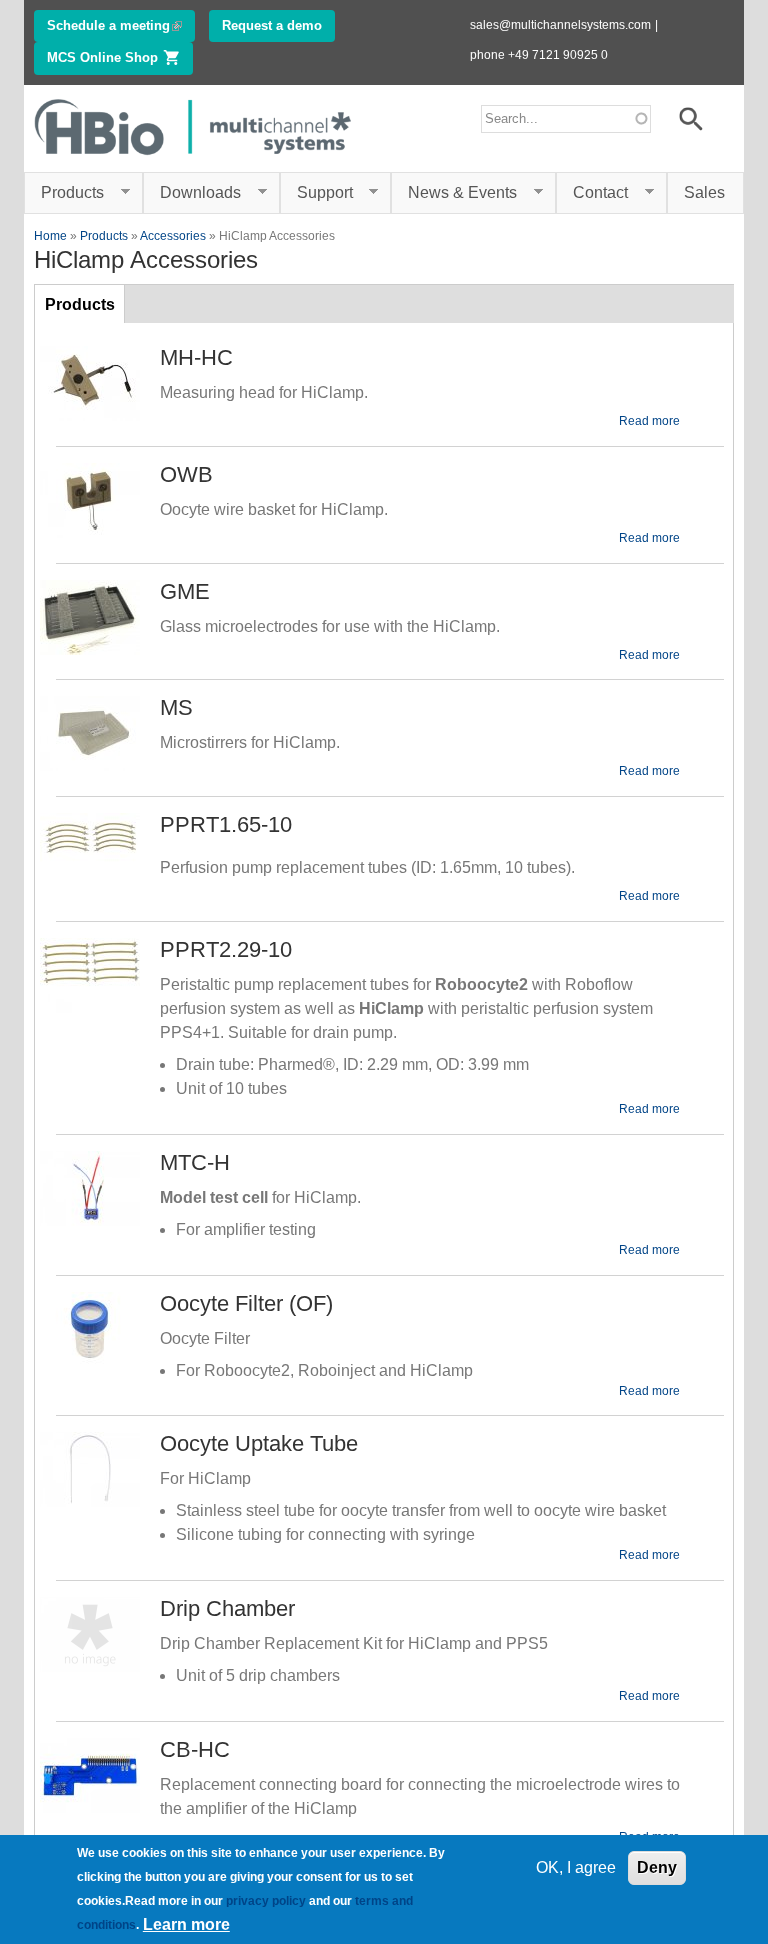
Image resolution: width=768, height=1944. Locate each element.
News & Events (454, 193)
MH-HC (196, 357)
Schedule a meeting (121, 25)
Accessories (173, 236)
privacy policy (266, 1901)
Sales (704, 192)
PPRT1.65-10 (226, 824)
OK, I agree (576, 1867)
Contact (592, 193)
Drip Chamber (227, 1608)
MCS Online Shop (120, 57)
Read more (649, 421)
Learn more (186, 1924)
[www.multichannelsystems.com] (194, 159)
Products (64, 193)
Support (316, 193)
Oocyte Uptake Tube (259, 1443)
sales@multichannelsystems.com (560, 25)
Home (50, 236)
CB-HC (195, 1749)
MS (176, 707)
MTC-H (195, 1162)
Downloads (192, 193)
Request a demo (272, 25)
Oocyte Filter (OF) (246, 1303)
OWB (186, 474)
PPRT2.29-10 (226, 949)
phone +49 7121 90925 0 (539, 55)
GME (185, 591)
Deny (657, 1867)
